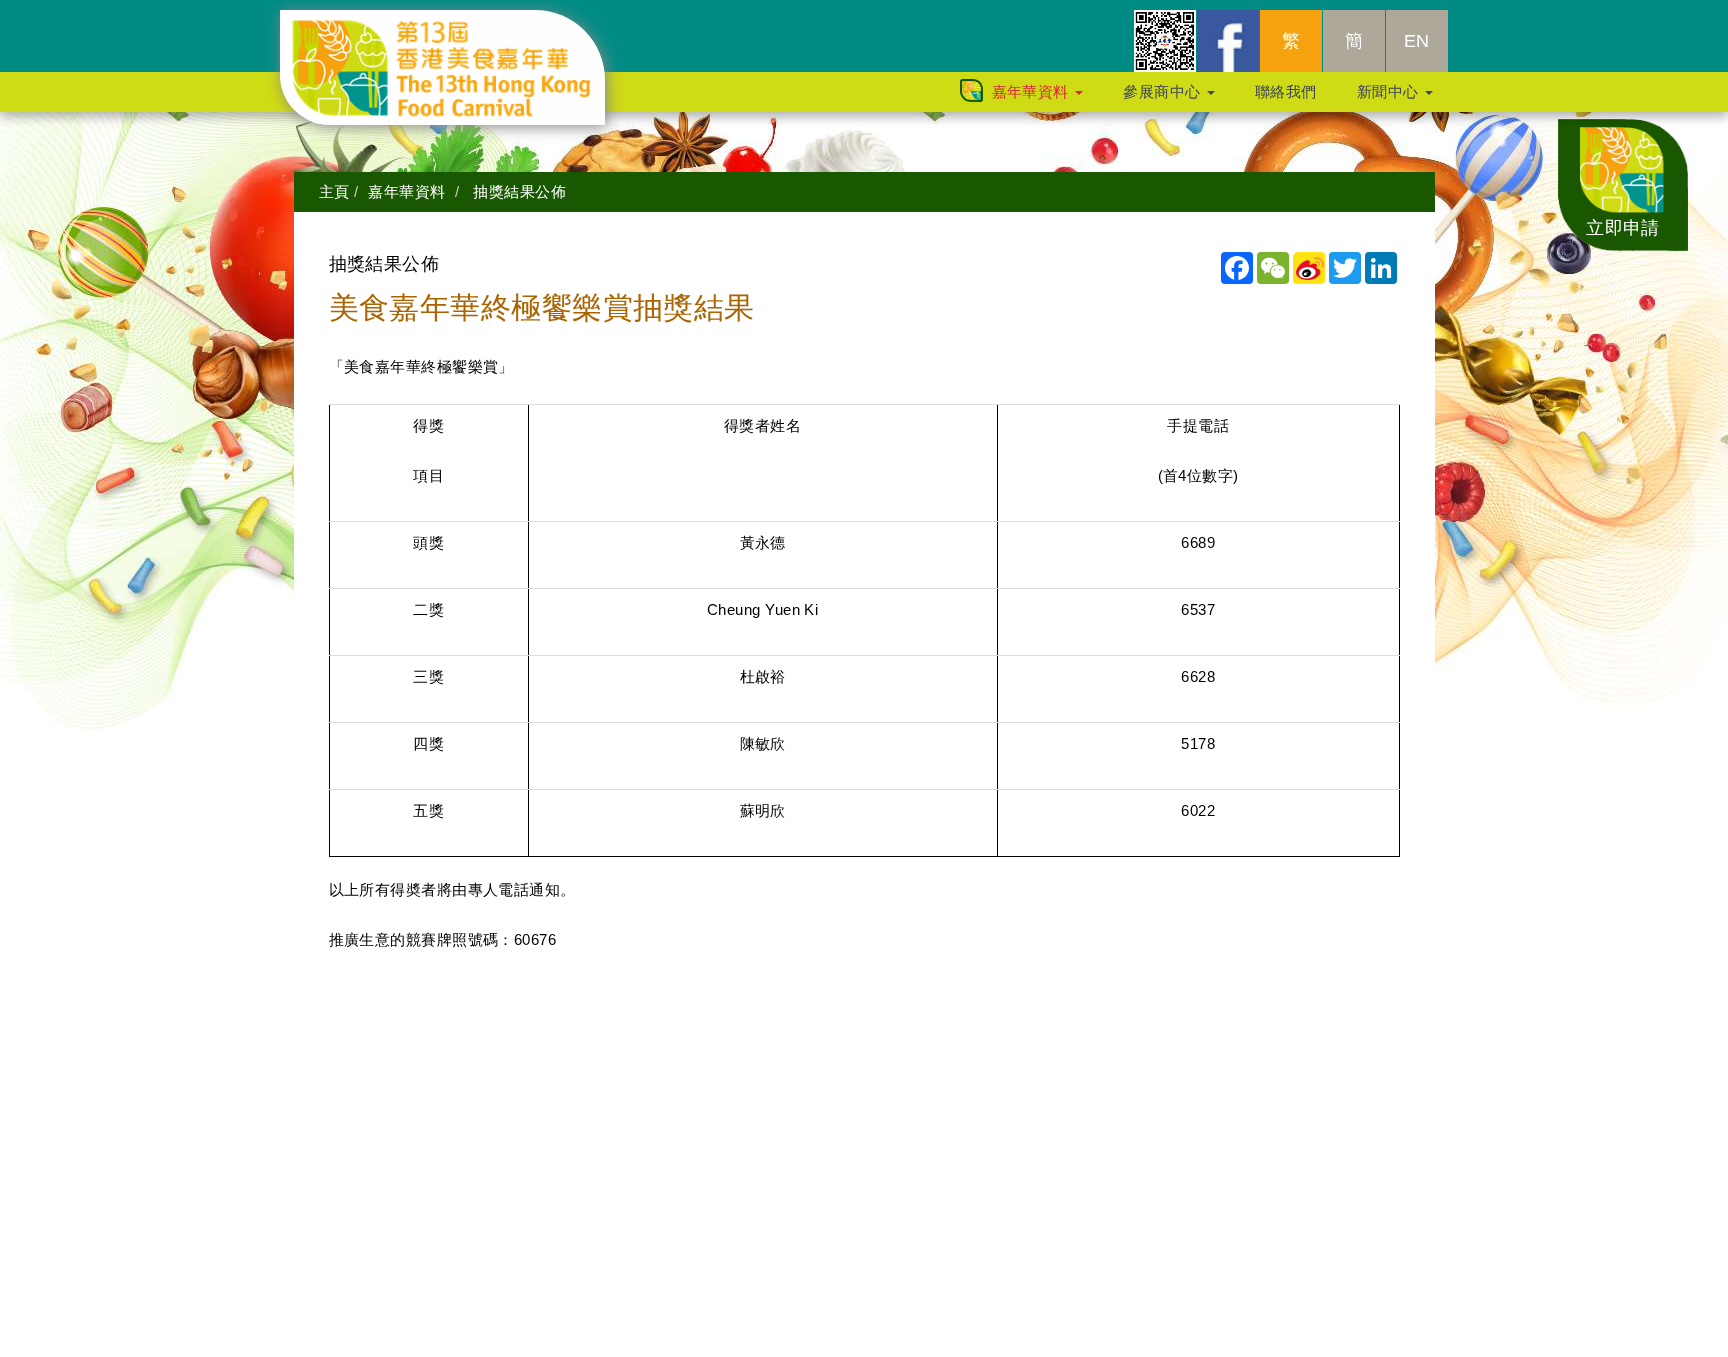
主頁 (334, 191)
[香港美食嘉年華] (457, 35)
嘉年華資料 (1033, 91)
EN (1417, 41)
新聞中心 (1390, 91)
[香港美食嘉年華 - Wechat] (1165, 41)
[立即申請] (1623, 183)
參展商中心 (1164, 91)
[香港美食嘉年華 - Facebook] (1228, 41)
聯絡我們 (1286, 91)
